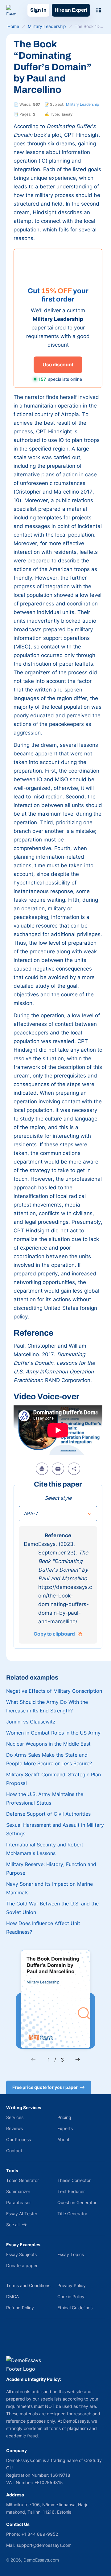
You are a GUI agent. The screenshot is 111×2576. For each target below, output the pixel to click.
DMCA (12, 2296)
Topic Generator (23, 2180)
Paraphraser (18, 2202)
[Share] (74, 1469)
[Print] (42, 1469)
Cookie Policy (71, 2296)
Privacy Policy (72, 2285)
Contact (14, 2151)
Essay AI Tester (22, 2214)
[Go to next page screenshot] (78, 2060)
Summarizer (18, 2191)
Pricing (64, 2117)
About (63, 2139)
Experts (65, 2128)
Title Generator (72, 2214)
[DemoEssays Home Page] (11, 10)
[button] (58, 1514)
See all (13, 2225)
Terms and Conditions (28, 2285)
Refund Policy (20, 2308)
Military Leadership (82, 104)
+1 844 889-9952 (40, 2534)
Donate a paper (22, 2265)
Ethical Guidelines (75, 2308)
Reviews (14, 2128)
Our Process (18, 2139)
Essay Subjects (21, 2254)
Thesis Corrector (74, 2180)
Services (15, 2117)
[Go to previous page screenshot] (33, 2060)
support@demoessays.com (44, 2545)
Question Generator (77, 2202)
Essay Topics (71, 2254)
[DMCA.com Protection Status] (15, 2341)
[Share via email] (58, 1469)
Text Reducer (71, 2191)
